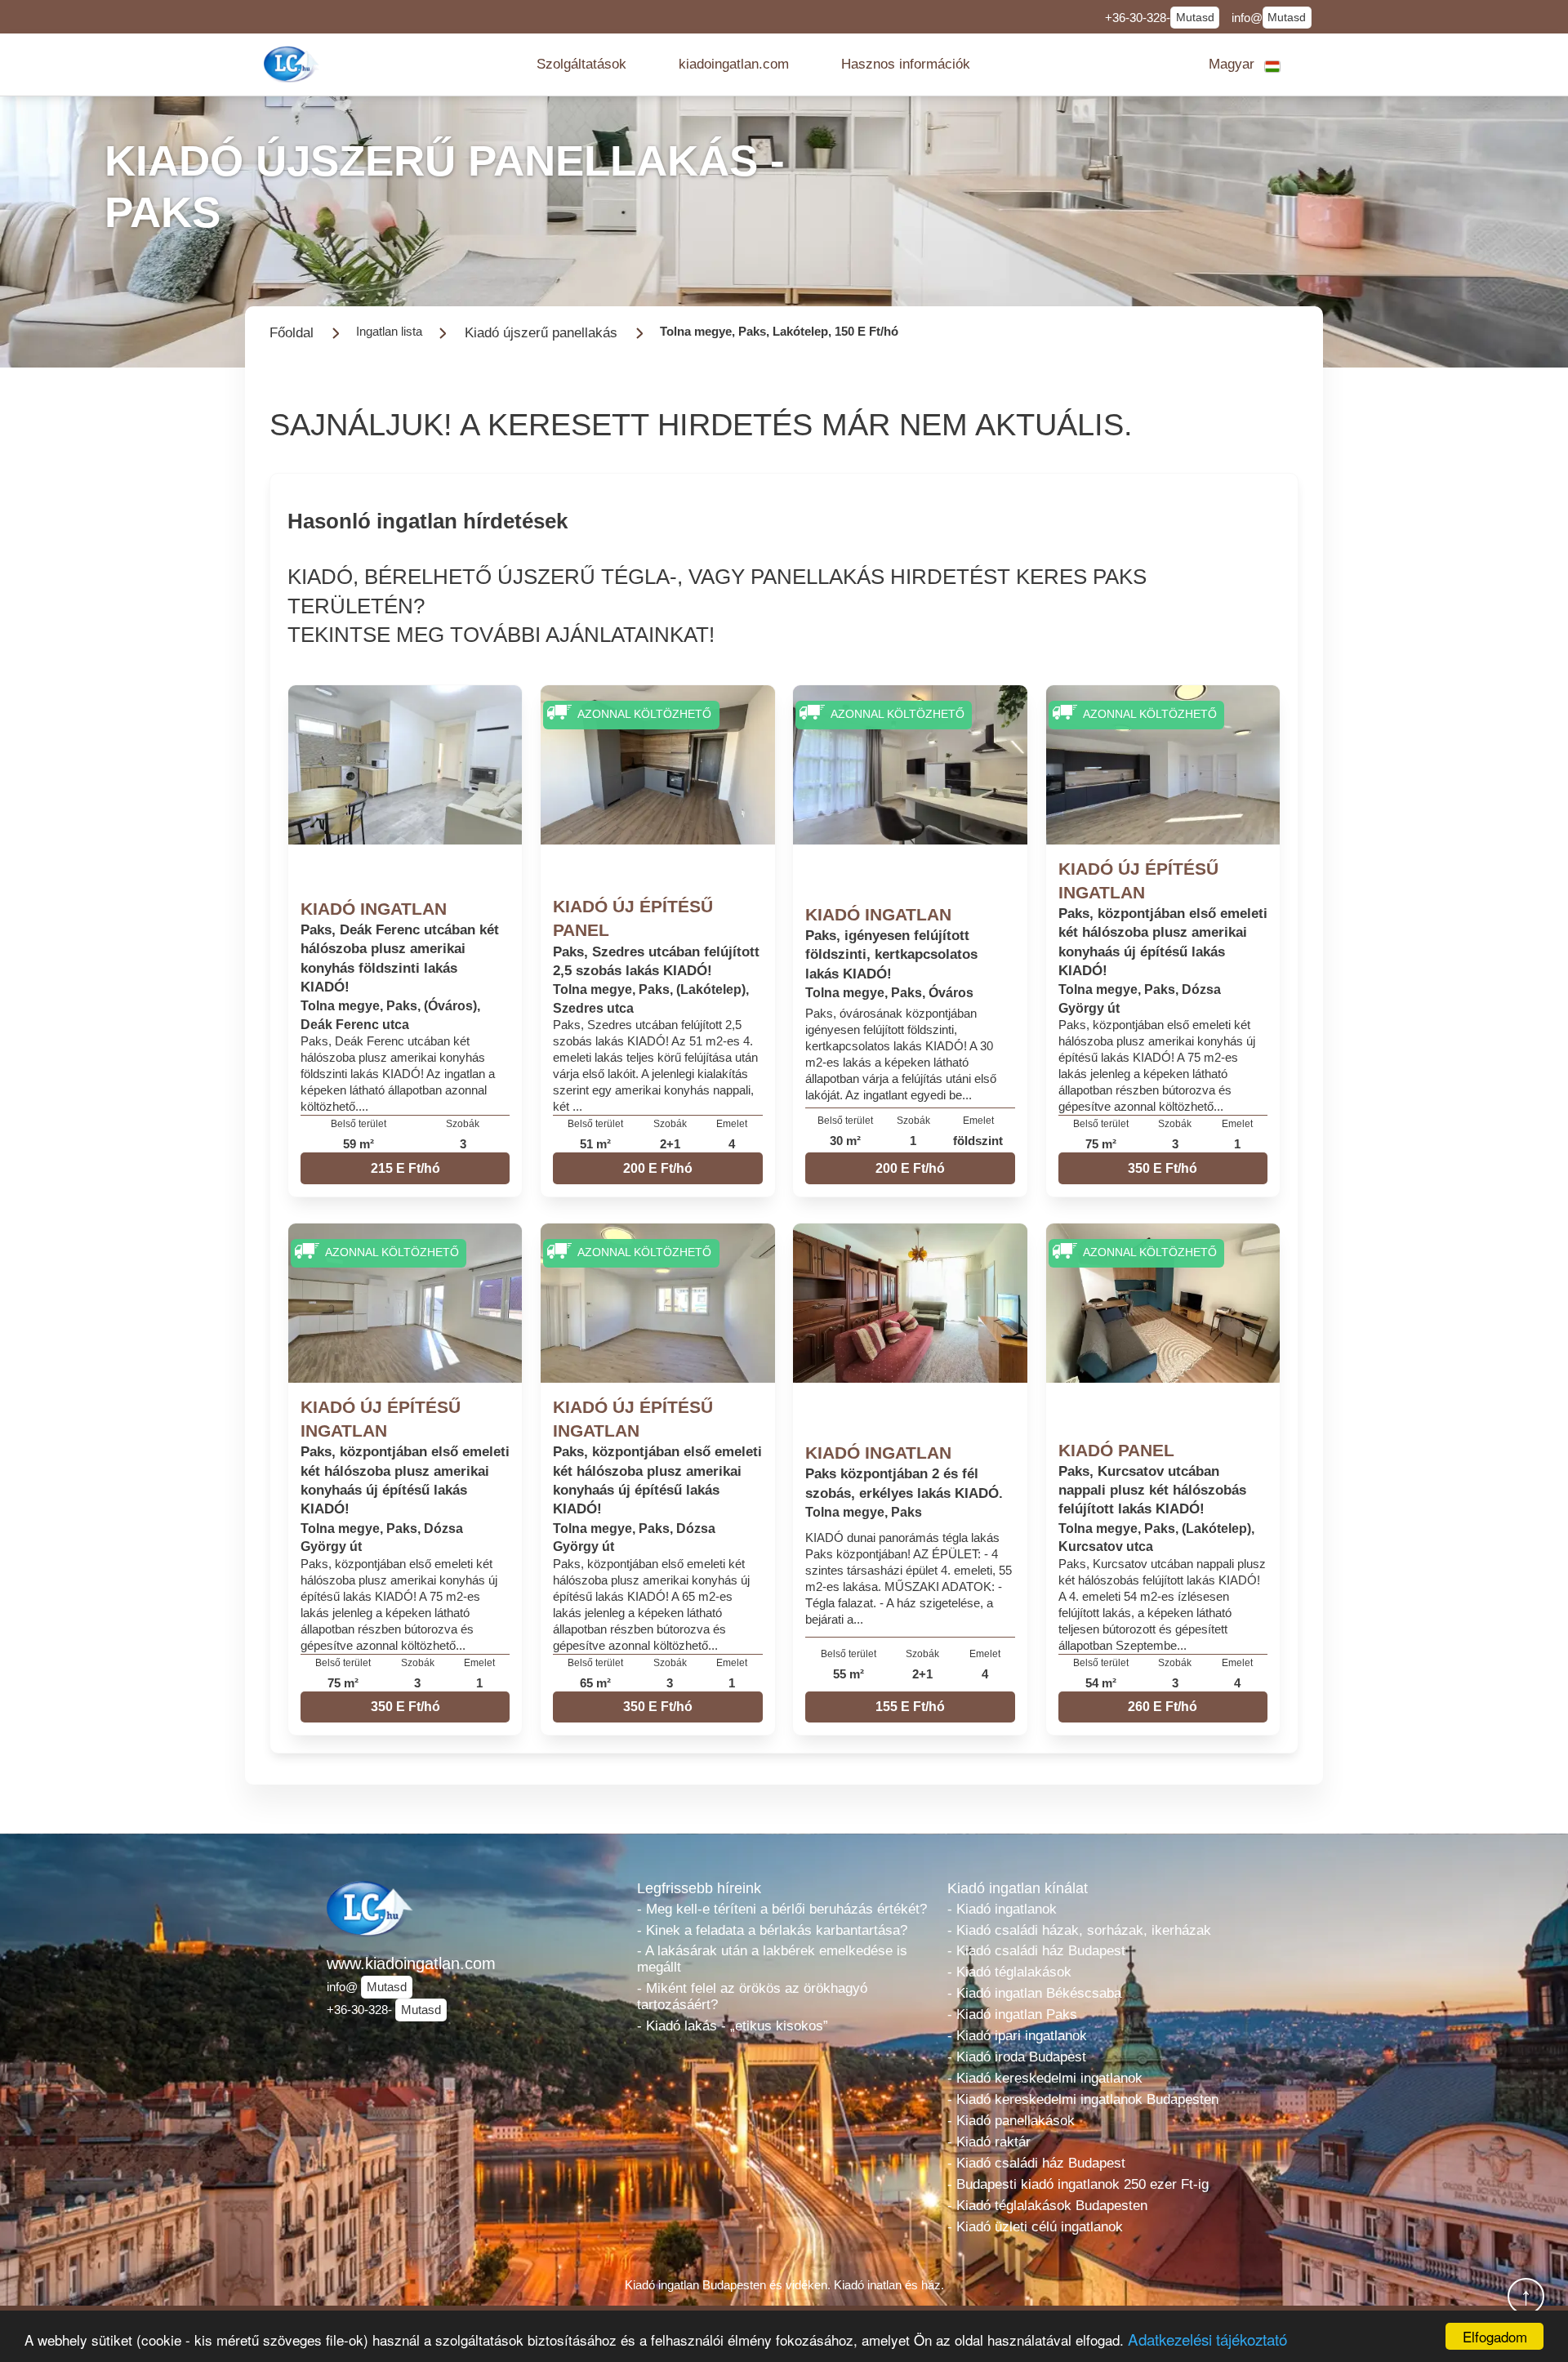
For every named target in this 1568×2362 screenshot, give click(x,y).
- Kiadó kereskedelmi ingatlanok (1045, 2078)
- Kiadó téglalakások (1009, 1972)
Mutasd (1195, 18)
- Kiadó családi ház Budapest (1036, 1951)
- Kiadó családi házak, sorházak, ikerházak (1079, 1930)
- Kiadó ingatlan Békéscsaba (1034, 1993)
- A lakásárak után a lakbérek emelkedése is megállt (772, 1959)
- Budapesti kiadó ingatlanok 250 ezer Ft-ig (1078, 2184)
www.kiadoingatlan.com (411, 1963)
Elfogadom (1495, 2336)
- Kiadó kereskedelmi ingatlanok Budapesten (1083, 2099)
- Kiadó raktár (989, 2142)
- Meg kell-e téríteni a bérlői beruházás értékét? (782, 1909)
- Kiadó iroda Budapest (1017, 2057)
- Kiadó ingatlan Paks (1012, 2014)
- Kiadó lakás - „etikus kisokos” (733, 2026)
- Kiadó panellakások (1011, 2121)
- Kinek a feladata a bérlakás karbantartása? (772, 1930)
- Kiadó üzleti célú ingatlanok (1035, 2227)
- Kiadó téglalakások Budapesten (1047, 2206)
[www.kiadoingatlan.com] (293, 64)
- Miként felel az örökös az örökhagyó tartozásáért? (752, 1997)
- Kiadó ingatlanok (1002, 1909)
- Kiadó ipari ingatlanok (1017, 2036)
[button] (581, 65)
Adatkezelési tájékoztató (1207, 2339)
